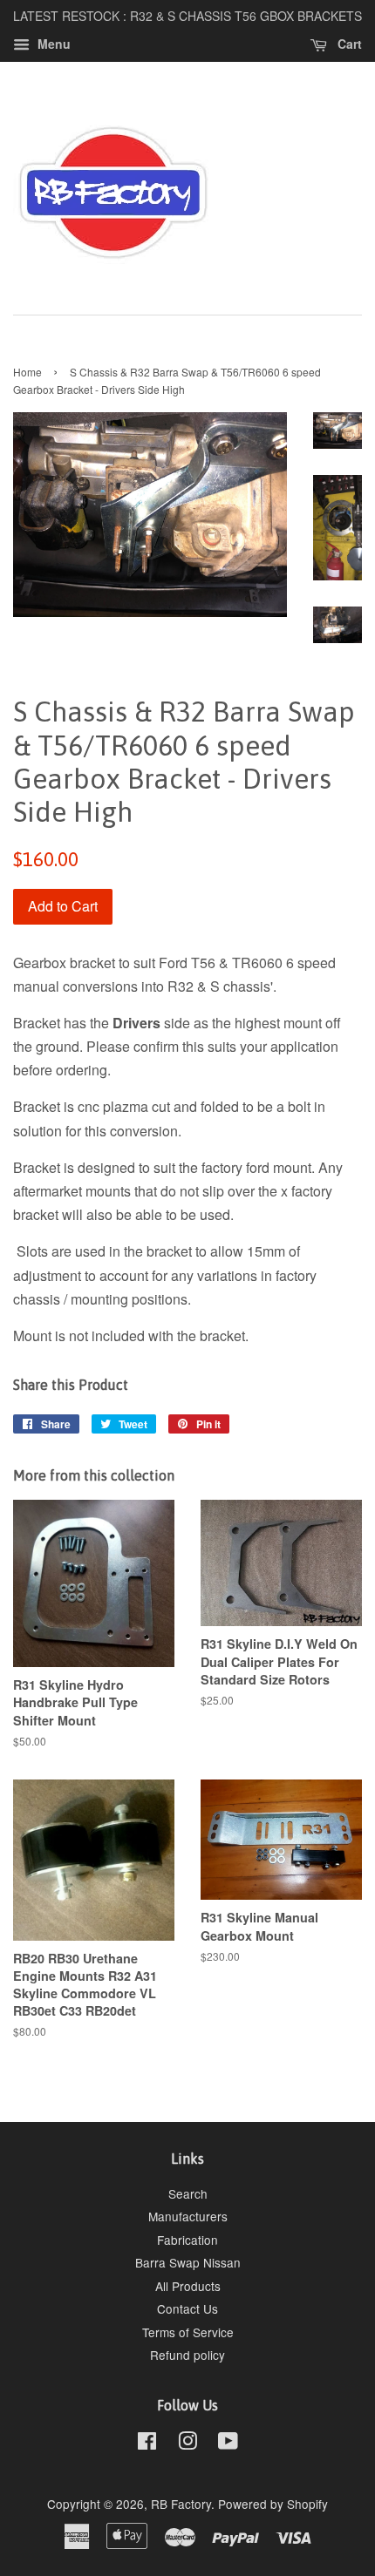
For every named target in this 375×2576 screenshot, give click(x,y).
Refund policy (187, 2355)
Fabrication (187, 2240)
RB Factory (181, 2504)
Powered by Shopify (273, 2504)
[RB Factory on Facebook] (147, 2444)
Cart (348, 44)
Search (188, 2193)
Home (27, 372)
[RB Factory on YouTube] (228, 2444)
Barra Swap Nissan (188, 2262)
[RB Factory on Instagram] (187, 2444)
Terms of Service (188, 2332)
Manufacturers (188, 2216)
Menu (52, 44)
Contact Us (187, 2308)
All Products (188, 2286)
